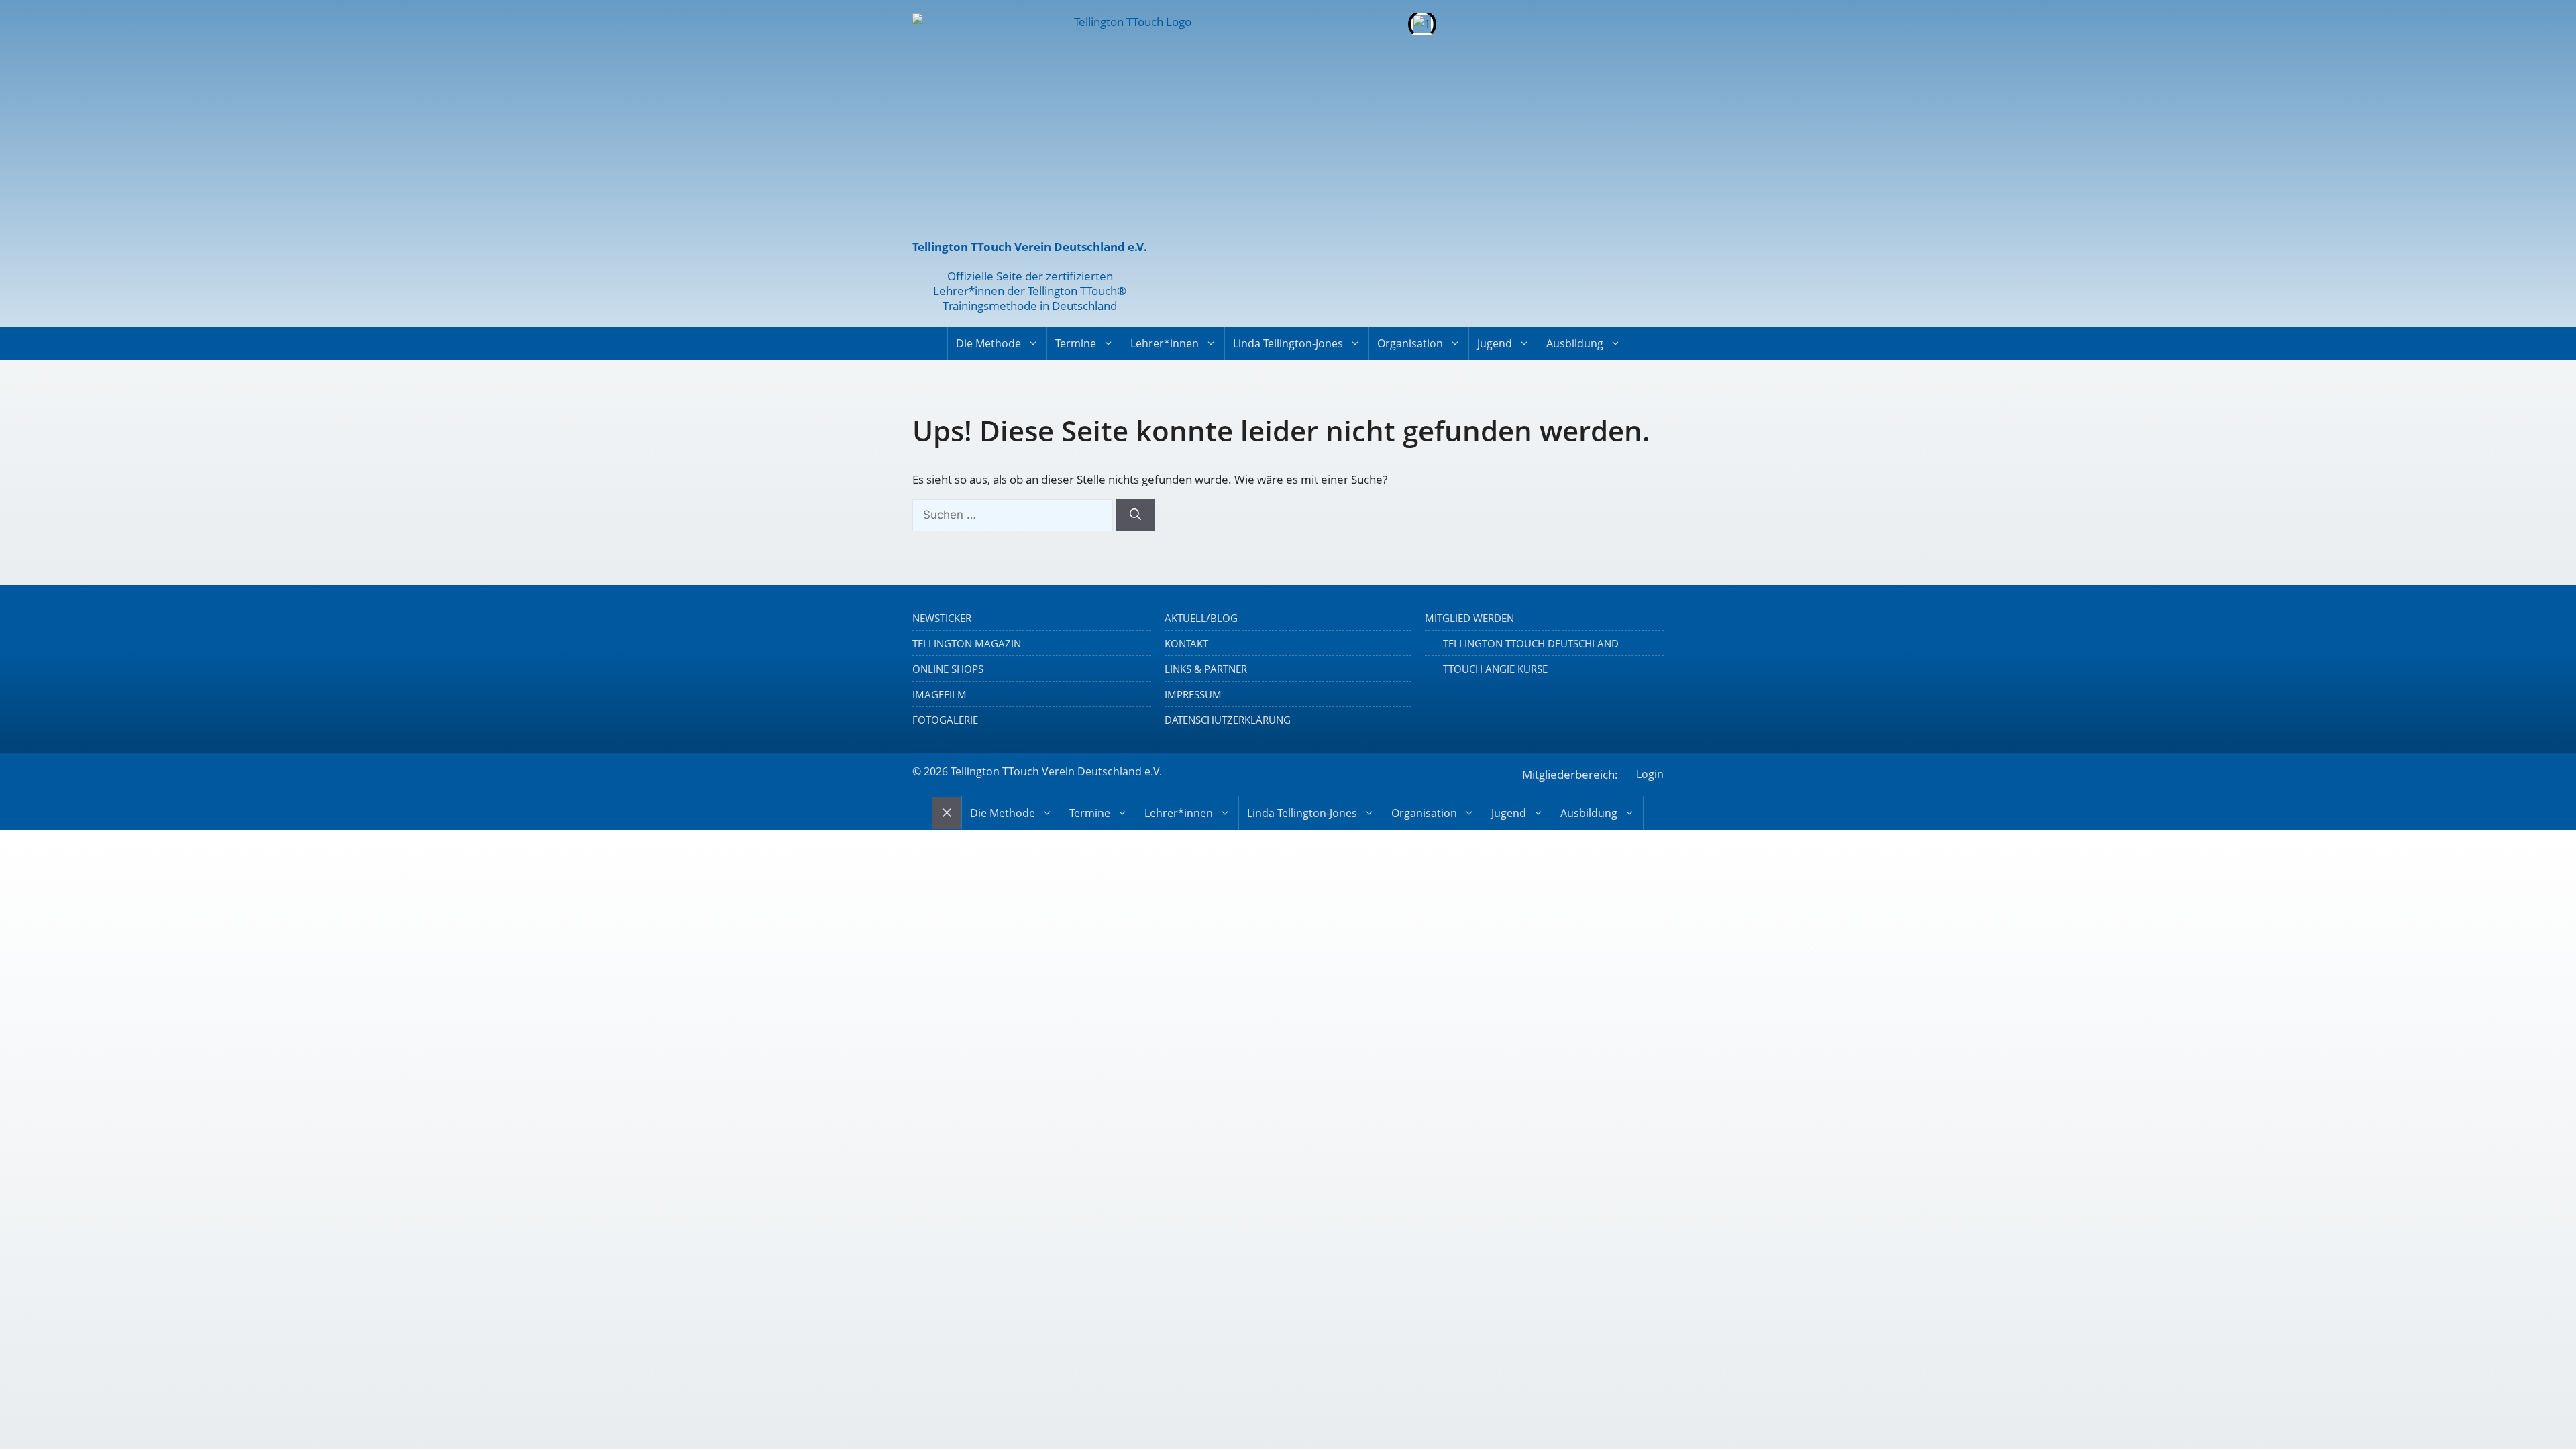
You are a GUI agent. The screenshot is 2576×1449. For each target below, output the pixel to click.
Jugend (1495, 343)
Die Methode (988, 343)
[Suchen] (1135, 515)
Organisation (1410, 343)
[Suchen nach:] (1014, 514)
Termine (1076, 343)
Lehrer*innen (1165, 343)
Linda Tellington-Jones (1288, 343)
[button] (1194, 24)
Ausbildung (1575, 343)
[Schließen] (947, 813)
